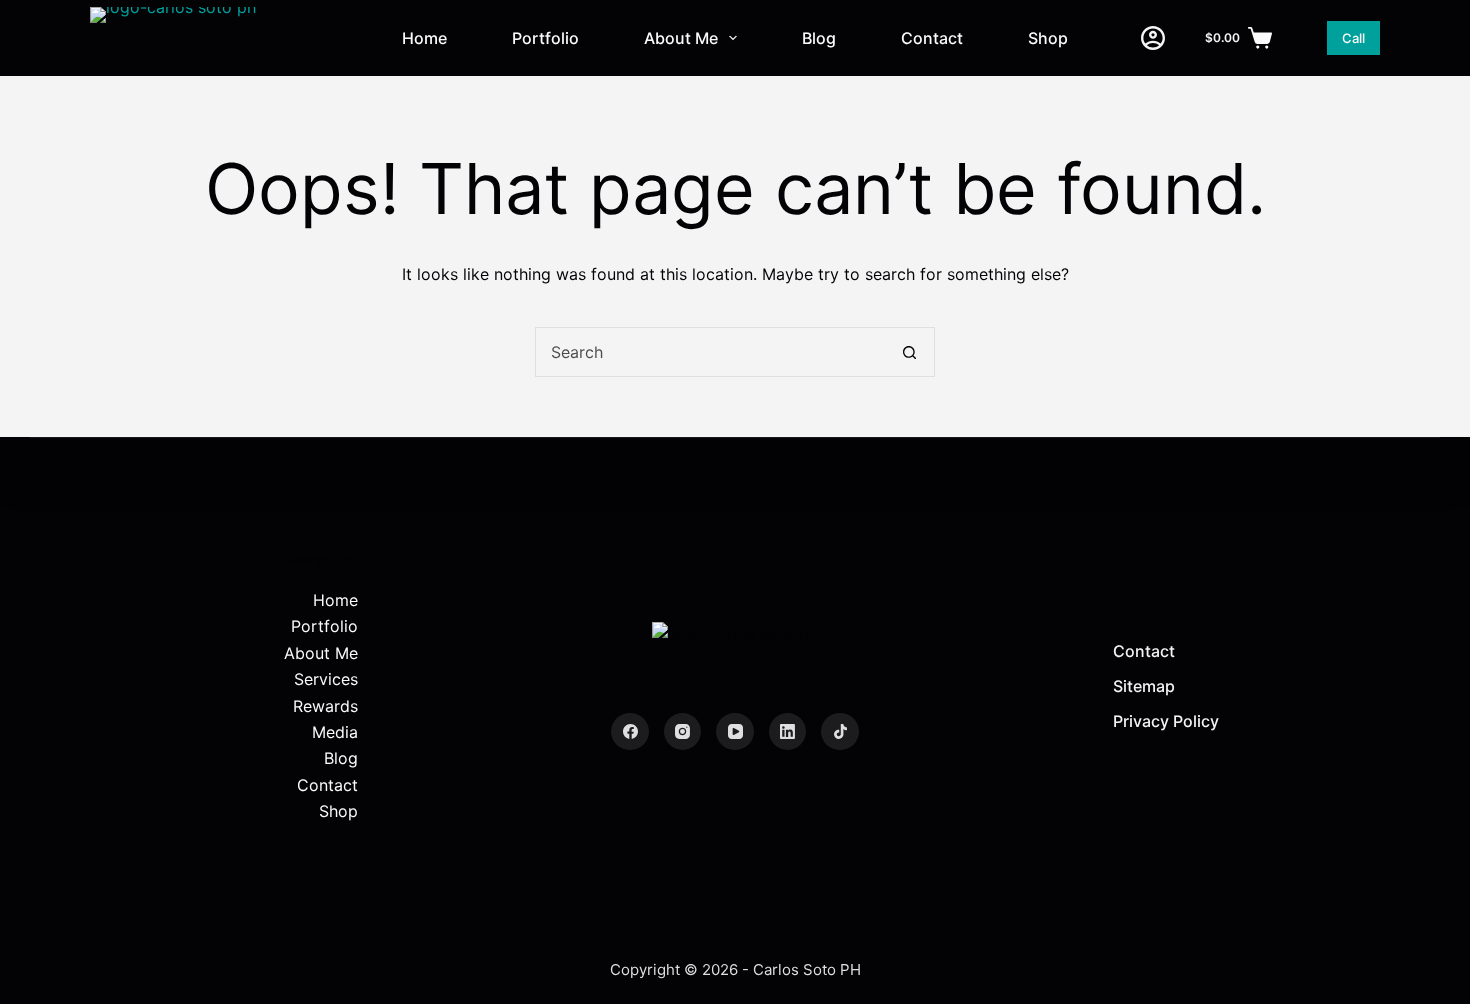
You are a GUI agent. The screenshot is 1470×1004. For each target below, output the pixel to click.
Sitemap (1144, 686)
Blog (819, 38)
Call (1353, 38)
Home (424, 38)
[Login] (1153, 38)
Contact (932, 38)
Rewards (325, 706)
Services (326, 679)
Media (335, 732)
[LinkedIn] (788, 732)
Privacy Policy (1166, 721)
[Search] (1299, 38)
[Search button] (909, 352)
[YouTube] (735, 732)
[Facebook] (630, 732)
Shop (1048, 38)
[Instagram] (683, 732)
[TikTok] (840, 732)
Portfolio (545, 38)
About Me (681, 38)
